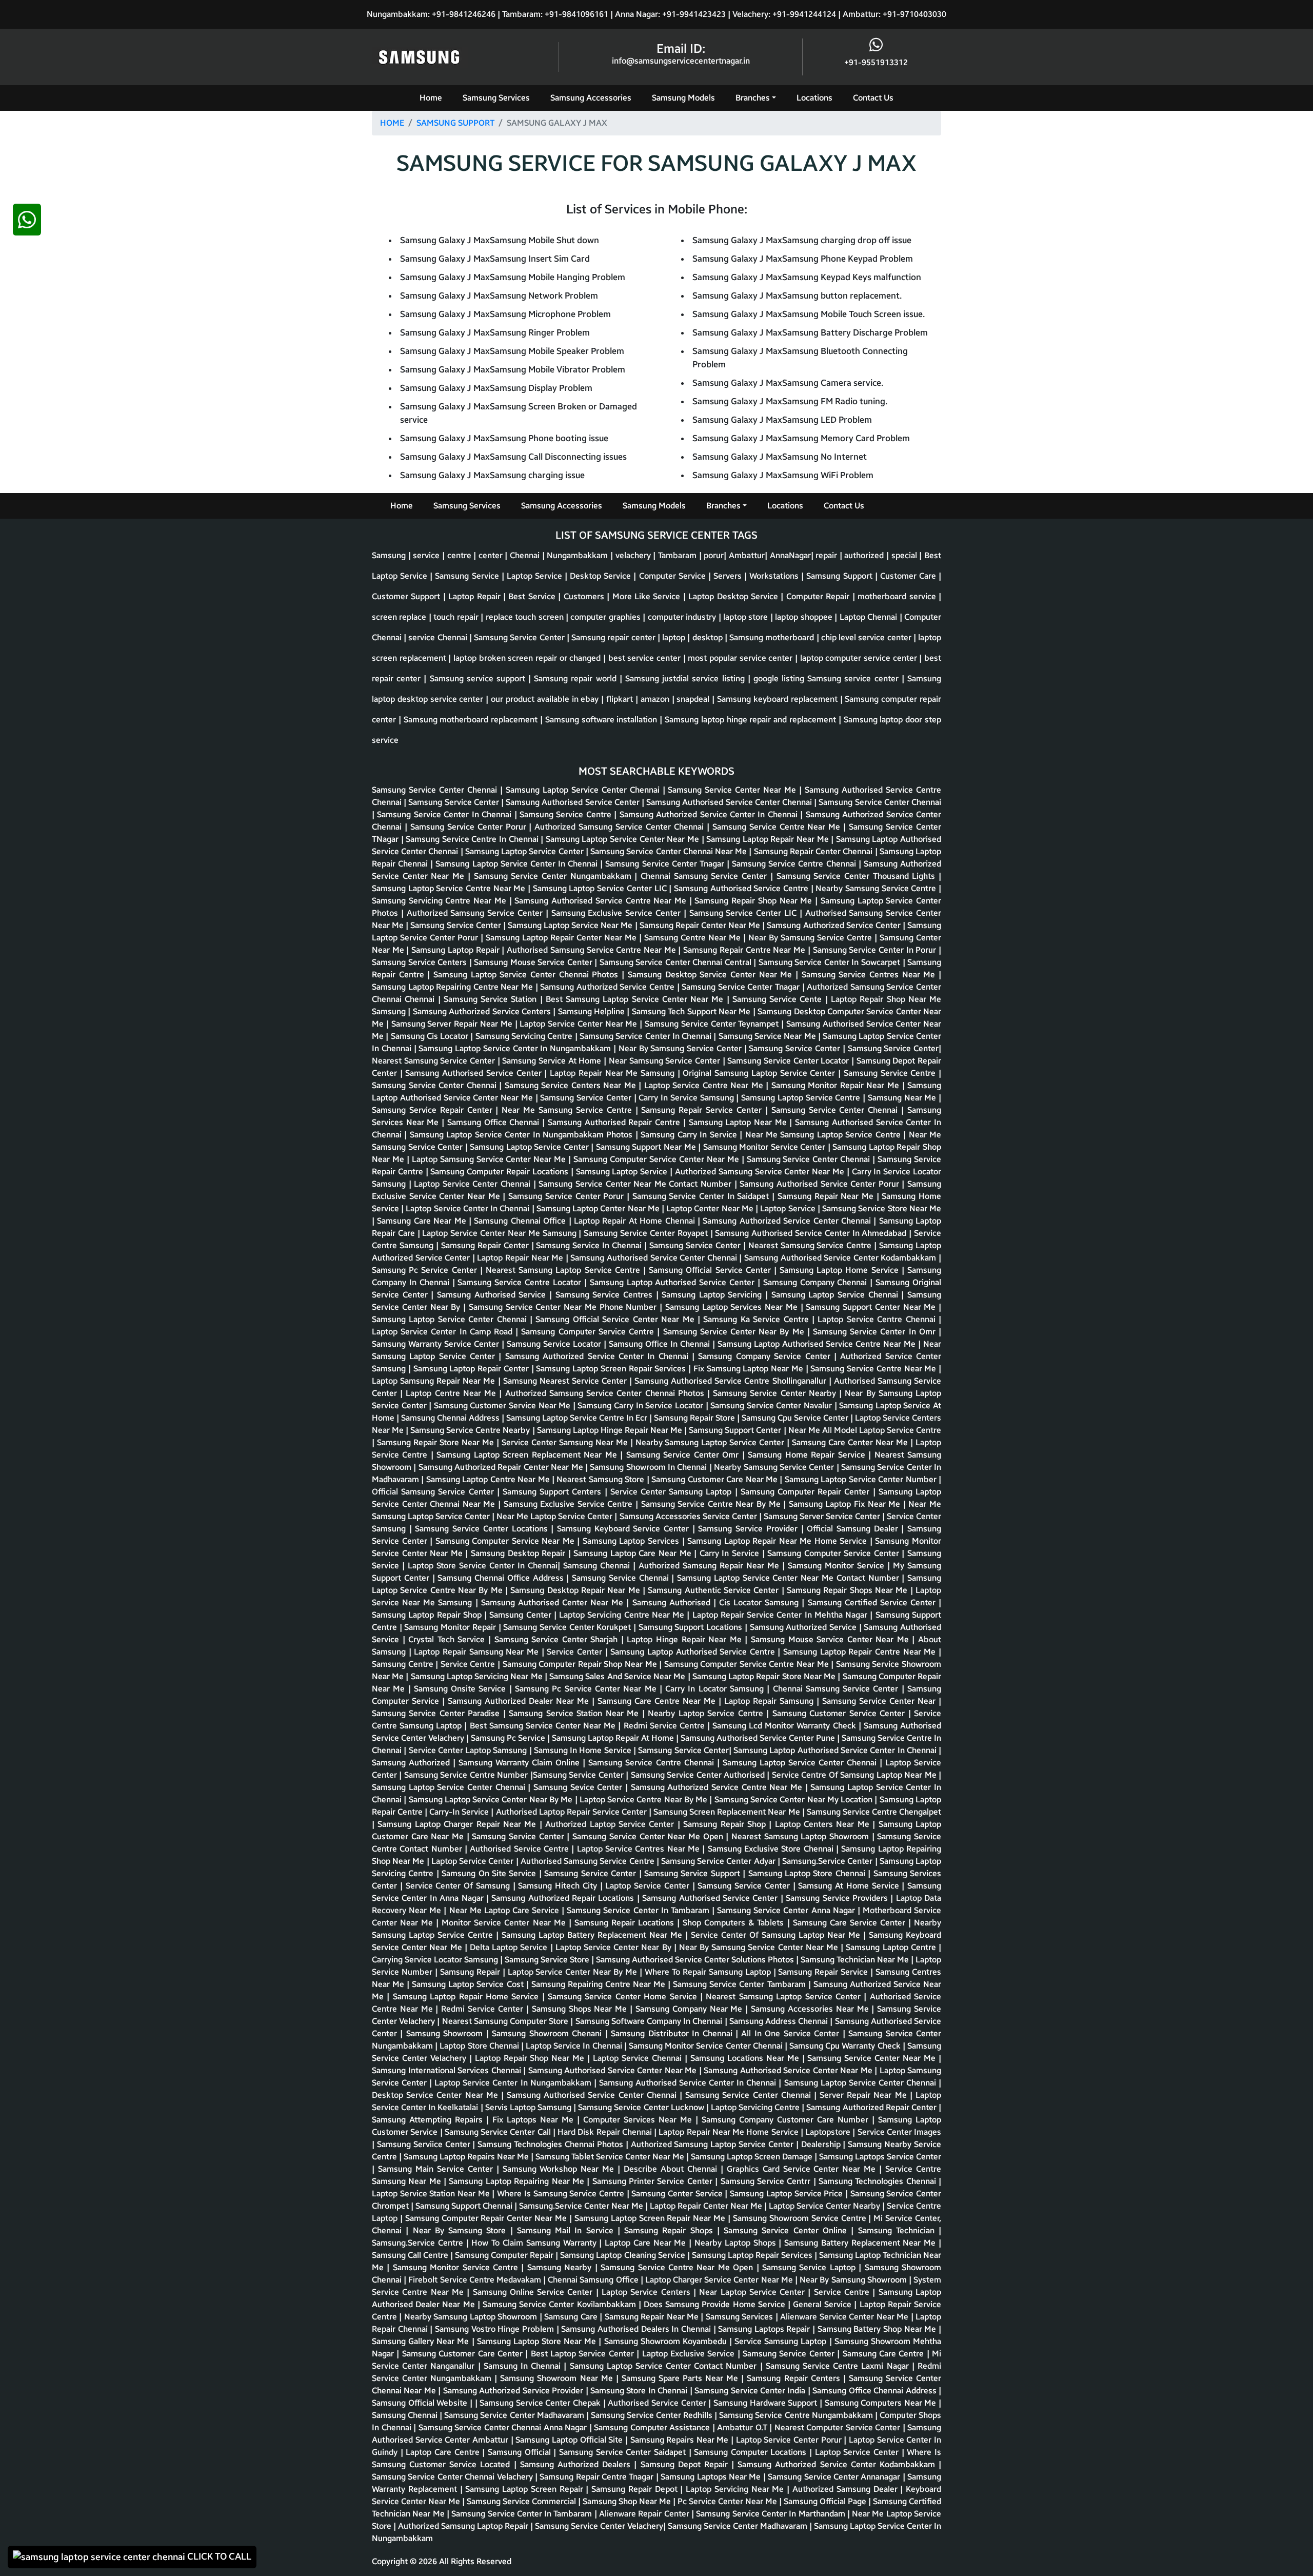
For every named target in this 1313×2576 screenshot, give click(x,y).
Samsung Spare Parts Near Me (681, 2378)
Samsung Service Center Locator (789, 1061)
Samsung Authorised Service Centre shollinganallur (732, 1381)
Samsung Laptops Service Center (880, 2157)
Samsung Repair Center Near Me (701, 925)
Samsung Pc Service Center (426, 1270)
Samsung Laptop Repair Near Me (769, 839)
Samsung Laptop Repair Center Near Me (562, 938)
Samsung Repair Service (824, 1972)
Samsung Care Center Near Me (851, 1442)
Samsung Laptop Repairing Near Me (518, 2181)
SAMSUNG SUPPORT (455, 123)
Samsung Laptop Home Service (841, 1270)
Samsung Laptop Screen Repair (525, 2489)
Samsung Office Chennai (495, 1122)
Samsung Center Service (678, 2194)
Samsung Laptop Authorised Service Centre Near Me (818, 1344)
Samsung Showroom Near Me (558, 2378)
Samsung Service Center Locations (483, 1529)
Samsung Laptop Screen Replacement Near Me (528, 1455)
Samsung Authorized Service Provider (514, 2391)
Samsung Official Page (826, 2501)
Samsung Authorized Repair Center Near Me (502, 1467)
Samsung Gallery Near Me (422, 2341)
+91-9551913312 (876, 62)
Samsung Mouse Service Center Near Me (832, 1639)
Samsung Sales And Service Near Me (618, 1676)
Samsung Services (496, 98)
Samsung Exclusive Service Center (618, 913)
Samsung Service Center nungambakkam (554, 876)
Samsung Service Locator (555, 1344)
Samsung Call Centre (411, 2255)
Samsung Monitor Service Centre (457, 2267)
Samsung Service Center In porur (876, 950)
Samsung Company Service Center (766, 1356)
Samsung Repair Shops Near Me (849, 1590)
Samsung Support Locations (692, 1627)
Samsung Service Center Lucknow (642, 2107)
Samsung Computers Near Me (882, 2403)
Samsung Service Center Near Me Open (649, 1836)
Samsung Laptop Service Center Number (862, 1479)
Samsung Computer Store (522, 2021)
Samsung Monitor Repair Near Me (837, 1085)
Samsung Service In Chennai (590, 1245)
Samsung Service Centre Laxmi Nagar (839, 2366)
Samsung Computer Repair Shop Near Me (581, 1664)
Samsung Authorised (673, 1602)
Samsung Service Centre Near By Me (712, 1504)
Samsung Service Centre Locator (521, 1282)
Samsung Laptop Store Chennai (808, 1873)
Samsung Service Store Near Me (882, 1208)
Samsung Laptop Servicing (713, 1295)
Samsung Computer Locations (752, 2452)
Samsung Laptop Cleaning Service (623, 2255)
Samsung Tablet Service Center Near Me (611, 2157)
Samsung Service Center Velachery (599, 2526)
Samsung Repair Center (486, 1245)
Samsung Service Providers (838, 1898)
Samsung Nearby (561, 2267)
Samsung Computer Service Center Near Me (657, 1159)
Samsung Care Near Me (423, 1221)
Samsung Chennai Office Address (502, 1578)
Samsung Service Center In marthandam (772, 2514)
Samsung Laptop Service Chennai (837, 1295)
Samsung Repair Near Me (827, 1196)
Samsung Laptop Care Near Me (634, 1553)
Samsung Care (572, 2317)
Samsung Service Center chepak (541, 2403)
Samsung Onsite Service (462, 1689)
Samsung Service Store (548, 1960)
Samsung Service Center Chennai (436, 790)
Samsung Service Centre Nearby (471, 1430)
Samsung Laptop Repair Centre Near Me (861, 1652)
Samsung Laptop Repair (456, 950)
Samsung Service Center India (751, 2391)
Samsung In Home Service (584, 1750)
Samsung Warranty (563, 2243)
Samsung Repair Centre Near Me (745, 950)
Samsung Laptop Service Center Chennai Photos (528, 975)
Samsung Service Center (455, 802)
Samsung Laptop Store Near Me (538, 2341)
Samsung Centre (404, 1664)
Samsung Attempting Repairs (429, 2120)
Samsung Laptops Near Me (712, 2477)
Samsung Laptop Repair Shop (428, 1615)
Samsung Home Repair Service (808, 1455)
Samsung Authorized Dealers (577, 2464)
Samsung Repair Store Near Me (437, 1442)
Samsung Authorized (412, 1763)
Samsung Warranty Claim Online (521, 1763)
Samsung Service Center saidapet (624, 2452)
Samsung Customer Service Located (443, 2464)
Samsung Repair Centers (795, 2378)
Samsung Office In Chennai (661, 1344)
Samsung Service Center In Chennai (445, 814)
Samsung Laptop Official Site (570, 2440)
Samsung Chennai (598, 1566)
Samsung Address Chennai (780, 2021)
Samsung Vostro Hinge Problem (496, 2329)
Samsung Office (610, 2280)
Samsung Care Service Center (851, 1923)
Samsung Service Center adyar (719, 1861)
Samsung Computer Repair (505, 2255)
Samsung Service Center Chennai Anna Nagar (504, 2427)
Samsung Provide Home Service (727, 2304)
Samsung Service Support (693, 1873)
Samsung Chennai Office (521, 1221)
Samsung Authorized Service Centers (483, 1011)
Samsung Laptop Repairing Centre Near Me (454, 987)
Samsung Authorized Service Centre (608, 987)
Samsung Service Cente (779, 999)
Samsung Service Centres (606, 1295)
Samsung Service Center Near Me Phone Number (564, 1307)
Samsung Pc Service (509, 1738)
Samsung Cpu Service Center (796, 1418)
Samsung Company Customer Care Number (787, 2120)
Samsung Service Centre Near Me (778, 827)
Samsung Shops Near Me (581, 2009)
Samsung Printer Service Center (654, 2181)
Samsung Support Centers (554, 1492)
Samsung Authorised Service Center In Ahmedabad (812, 1233)
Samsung (390, 1011)
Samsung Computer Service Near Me (506, 1541)
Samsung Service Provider (749, 1529)
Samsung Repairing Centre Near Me (600, 1984)
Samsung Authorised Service (493, 1295)
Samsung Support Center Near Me (872, 1307)
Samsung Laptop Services (632, 1541)
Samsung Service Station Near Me (575, 1713)
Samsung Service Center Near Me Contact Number (636, 1184)
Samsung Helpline (593, 1011)
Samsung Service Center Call (499, 2132)
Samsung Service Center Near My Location (795, 1800)
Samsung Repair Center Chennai (814, 851)
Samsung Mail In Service (567, 2230)
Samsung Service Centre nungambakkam (797, 2415)
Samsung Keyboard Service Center (625, 1529)
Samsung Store (618, 1479)
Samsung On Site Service (490, 1873)
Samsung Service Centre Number (467, 1775)
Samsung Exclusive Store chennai (772, 1849)
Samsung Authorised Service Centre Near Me (602, 901)
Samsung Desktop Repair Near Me (576, 1590)
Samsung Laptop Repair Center (472, 1369)
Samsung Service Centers (421, 962)
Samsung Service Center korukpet (568, 1627)
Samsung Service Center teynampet (713, 1024)
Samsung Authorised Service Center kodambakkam (841, 1258)
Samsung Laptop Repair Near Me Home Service (779, 1541)
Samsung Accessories (591, 98)
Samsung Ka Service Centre (758, 1319)
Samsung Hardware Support (767, 2403)
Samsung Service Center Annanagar (835, 2477)
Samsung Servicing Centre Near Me (441, 901)
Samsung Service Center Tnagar (742, 987)
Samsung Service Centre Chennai (795, 864)
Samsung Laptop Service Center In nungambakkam (516, 1048)
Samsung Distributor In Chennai (673, 2033)
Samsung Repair (471, 1972)
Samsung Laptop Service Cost (469, 1984)
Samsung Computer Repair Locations (500, 1172)
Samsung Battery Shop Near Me (878, 2329)
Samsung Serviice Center (425, 2144)
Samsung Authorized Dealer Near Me (520, 1701)
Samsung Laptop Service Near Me (571, 925)
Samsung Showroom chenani (548, 2033)
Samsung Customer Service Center (840, 1713)
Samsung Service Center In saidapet (702, 1196)
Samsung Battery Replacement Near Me (861, 2243)
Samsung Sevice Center (579, 1787)
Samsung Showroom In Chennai (649, 1467)
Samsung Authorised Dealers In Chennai (637, 2329)
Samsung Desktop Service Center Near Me (712, 975)
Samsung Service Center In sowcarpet (831, 962)
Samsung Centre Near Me (694, 938)
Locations (814, 98)
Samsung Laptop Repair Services (753, 2255)
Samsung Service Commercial (522, 2501)
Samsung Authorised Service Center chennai (593, 2095)
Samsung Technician (899, 2230)
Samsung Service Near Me (768, 1036)
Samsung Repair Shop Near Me (755, 901)
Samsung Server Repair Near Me (453, 1024)
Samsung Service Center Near (880, 1701)
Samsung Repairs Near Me (681, 2440)
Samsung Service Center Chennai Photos (628, 1393)
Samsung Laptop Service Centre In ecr (578, 1418)
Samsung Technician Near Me (856, 1960)
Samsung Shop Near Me (628, 2501)
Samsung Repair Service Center (703, 1110)
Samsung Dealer (869, 1529)
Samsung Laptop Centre (892, 1947)
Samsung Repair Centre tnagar (598, 2477)
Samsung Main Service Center (437, 2169)
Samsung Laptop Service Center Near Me (624, 839)
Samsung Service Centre (567, 814)
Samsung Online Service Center (534, 2292)
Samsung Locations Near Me (746, 2058)
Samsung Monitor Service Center (765, 1147)
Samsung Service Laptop (810, 2267)
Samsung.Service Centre (419, 2243)
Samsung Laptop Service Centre (802, 1098)
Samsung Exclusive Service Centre (570, 1504)
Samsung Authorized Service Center (835, 925)
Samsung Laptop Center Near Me (599, 1208)
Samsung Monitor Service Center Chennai (707, 2046)
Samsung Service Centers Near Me (572, 1085)
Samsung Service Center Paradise (437, 1713)
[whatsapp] (27, 1391)
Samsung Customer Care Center (464, 2354)
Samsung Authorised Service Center (574, 802)
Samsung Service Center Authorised (699, 1775)
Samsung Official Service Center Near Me (616, 1319)
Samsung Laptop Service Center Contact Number (665, 2366)
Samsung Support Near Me (647, 1147)
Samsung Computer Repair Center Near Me (487, 2218)
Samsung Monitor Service (838, 1566)
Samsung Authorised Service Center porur (821, 1184)
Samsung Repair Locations (626, 1923)
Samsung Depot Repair (686, 2464)
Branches (753, 98)
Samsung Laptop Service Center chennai (451, 1319)
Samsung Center (522, 1615)
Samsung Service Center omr (684, 1455)
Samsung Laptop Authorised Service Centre (694, 1652)
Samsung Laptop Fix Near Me (846, 1504)
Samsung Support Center (736, 1430)
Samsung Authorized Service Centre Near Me (718, 1787)
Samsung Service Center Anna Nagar (787, 1910)
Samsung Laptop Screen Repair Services (612, 1369)
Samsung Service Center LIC (744, 913)
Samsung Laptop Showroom (818, 1836)
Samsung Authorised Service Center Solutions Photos (696, 1960)
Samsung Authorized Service (804, 1627)
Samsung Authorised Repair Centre (615, 1122)
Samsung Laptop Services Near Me (733, 1307)
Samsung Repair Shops (671, 2230)
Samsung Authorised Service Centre (742, 888)
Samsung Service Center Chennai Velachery (453, 2477)
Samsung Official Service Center (711, 1270)
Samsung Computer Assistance (653, 2427)
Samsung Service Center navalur (772, 1405)
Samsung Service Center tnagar (666, 864)
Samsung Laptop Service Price (788, 2194)
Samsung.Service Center (828, 1861)
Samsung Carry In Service (690, 1135)
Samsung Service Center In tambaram (639, 1910)
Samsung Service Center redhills (653, 2415)
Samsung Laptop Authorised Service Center (674, 1282)
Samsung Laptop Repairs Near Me (467, 2157)
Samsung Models (683, 98)
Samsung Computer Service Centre (589, 1332)
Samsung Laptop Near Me (739, 1122)
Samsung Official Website (421, 2403)
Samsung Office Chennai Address (876, 2391)
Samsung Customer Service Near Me (503, 1405)
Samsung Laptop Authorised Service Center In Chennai (836, 1750)
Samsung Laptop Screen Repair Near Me (651, 2218)
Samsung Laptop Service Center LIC (601, 888)
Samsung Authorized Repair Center (872, 2107)
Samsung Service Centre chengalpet (874, 1812)
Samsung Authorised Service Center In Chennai (689, 2083)
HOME (392, 123)
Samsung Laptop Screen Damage (753, 2157)
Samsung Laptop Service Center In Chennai (518, 864)
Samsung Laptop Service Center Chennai (584, 790)
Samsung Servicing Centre (525, 1036)
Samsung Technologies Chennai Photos (551, 2144)
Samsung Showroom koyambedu (667, 2341)
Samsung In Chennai (524, 2366)
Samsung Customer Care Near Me (715, 1479)
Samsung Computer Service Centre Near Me (748, 1664)
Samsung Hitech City (559, 1886)
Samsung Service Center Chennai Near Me (670, 851)
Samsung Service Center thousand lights (858, 876)
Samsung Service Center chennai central (677, 962)
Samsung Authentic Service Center (714, 1590)
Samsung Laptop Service (623, 1172)
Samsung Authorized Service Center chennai (788, 1221)
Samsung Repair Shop (726, 1824)
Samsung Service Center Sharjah (558, 1639)
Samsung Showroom (446, 2033)
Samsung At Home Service (850, 1886)
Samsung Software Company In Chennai (650, 2021)
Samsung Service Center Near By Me (735, 1332)
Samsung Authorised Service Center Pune (759, 1738)
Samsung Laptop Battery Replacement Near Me (593, 1935)
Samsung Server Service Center (823, 1516)
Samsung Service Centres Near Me (870, 975)
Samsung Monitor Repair (451, 1627)
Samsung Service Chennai (622, 1578)
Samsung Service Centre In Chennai (473, 839)
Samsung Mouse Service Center (534, 962)
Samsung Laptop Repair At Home (614, 1738)
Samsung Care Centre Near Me (658, 1701)
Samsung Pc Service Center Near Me (587, 1689)
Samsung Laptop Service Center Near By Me (492, 1800)
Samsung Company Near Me (690, 2009)
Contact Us (873, 98)
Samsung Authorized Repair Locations (564, 1898)
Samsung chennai (406, 2415)
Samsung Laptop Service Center (525, 851)
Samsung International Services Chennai (447, 2070)
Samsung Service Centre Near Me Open (678, 2267)
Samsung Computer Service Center (834, 1553)
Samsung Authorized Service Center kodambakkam (838, 2464)
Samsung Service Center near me (873, 2058)
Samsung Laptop (702, 1492)
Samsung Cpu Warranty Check (846, 2046)
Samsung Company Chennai (817, 1282)
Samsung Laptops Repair (765, 2329)
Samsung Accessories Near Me (811, 2009)
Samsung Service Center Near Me (733, 790)
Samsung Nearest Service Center (566, 1381)
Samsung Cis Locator (431, 1036)
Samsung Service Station (492, 999)
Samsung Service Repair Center (434, 1110)
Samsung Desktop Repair (520, 1553)
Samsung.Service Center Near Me (582, 2206)
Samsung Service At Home (553, 1061)
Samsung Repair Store (695, 1418)
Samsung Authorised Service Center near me (614, 2070)
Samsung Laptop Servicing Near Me (478, 1676)
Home (431, 98)
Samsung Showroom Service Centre (801, 2218)
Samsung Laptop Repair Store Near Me (765, 1676)
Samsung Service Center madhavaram (515, 2415)
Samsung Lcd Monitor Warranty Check (785, 1726)
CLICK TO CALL (218, 2557)
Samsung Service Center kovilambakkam (561, 2304)
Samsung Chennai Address (451, 1418)
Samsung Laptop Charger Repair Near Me (458, 1824)
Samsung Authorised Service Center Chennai (730, 802)
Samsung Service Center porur (470, 827)
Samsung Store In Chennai (640, 2391)
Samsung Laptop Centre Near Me (489, 1479)
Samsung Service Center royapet (647, 1233)
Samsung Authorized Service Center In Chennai (710, 814)
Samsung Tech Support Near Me (692, 1011)
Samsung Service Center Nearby (776, 1393)
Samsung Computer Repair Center (807, 1492)
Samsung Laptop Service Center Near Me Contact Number (789, 1578)
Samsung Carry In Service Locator (641, 1405)
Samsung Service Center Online (787, 2230)
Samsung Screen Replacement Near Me (728, 1812)
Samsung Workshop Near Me (560, 2169)
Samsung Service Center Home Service (624, 1997)
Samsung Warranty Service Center (437, 1344)
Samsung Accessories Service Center (689, 1516)
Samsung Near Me (903, 1098)
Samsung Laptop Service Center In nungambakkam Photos (523, 1135)
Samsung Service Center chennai (880, 802)
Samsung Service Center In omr (876, 1332)
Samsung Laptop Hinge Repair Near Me (611, 1430)
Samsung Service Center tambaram (740, 1984)
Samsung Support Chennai (465, 2206)
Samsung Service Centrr (767, 2181)
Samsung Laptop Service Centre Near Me (450, 888)
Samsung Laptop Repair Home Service (467, 1997)
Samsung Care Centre (885, 2354)
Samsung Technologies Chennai (879, 2181)
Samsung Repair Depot (636, 2489)
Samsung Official (521, 2452)
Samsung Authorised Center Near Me (554, 1602)
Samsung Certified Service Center (873, 1602)
